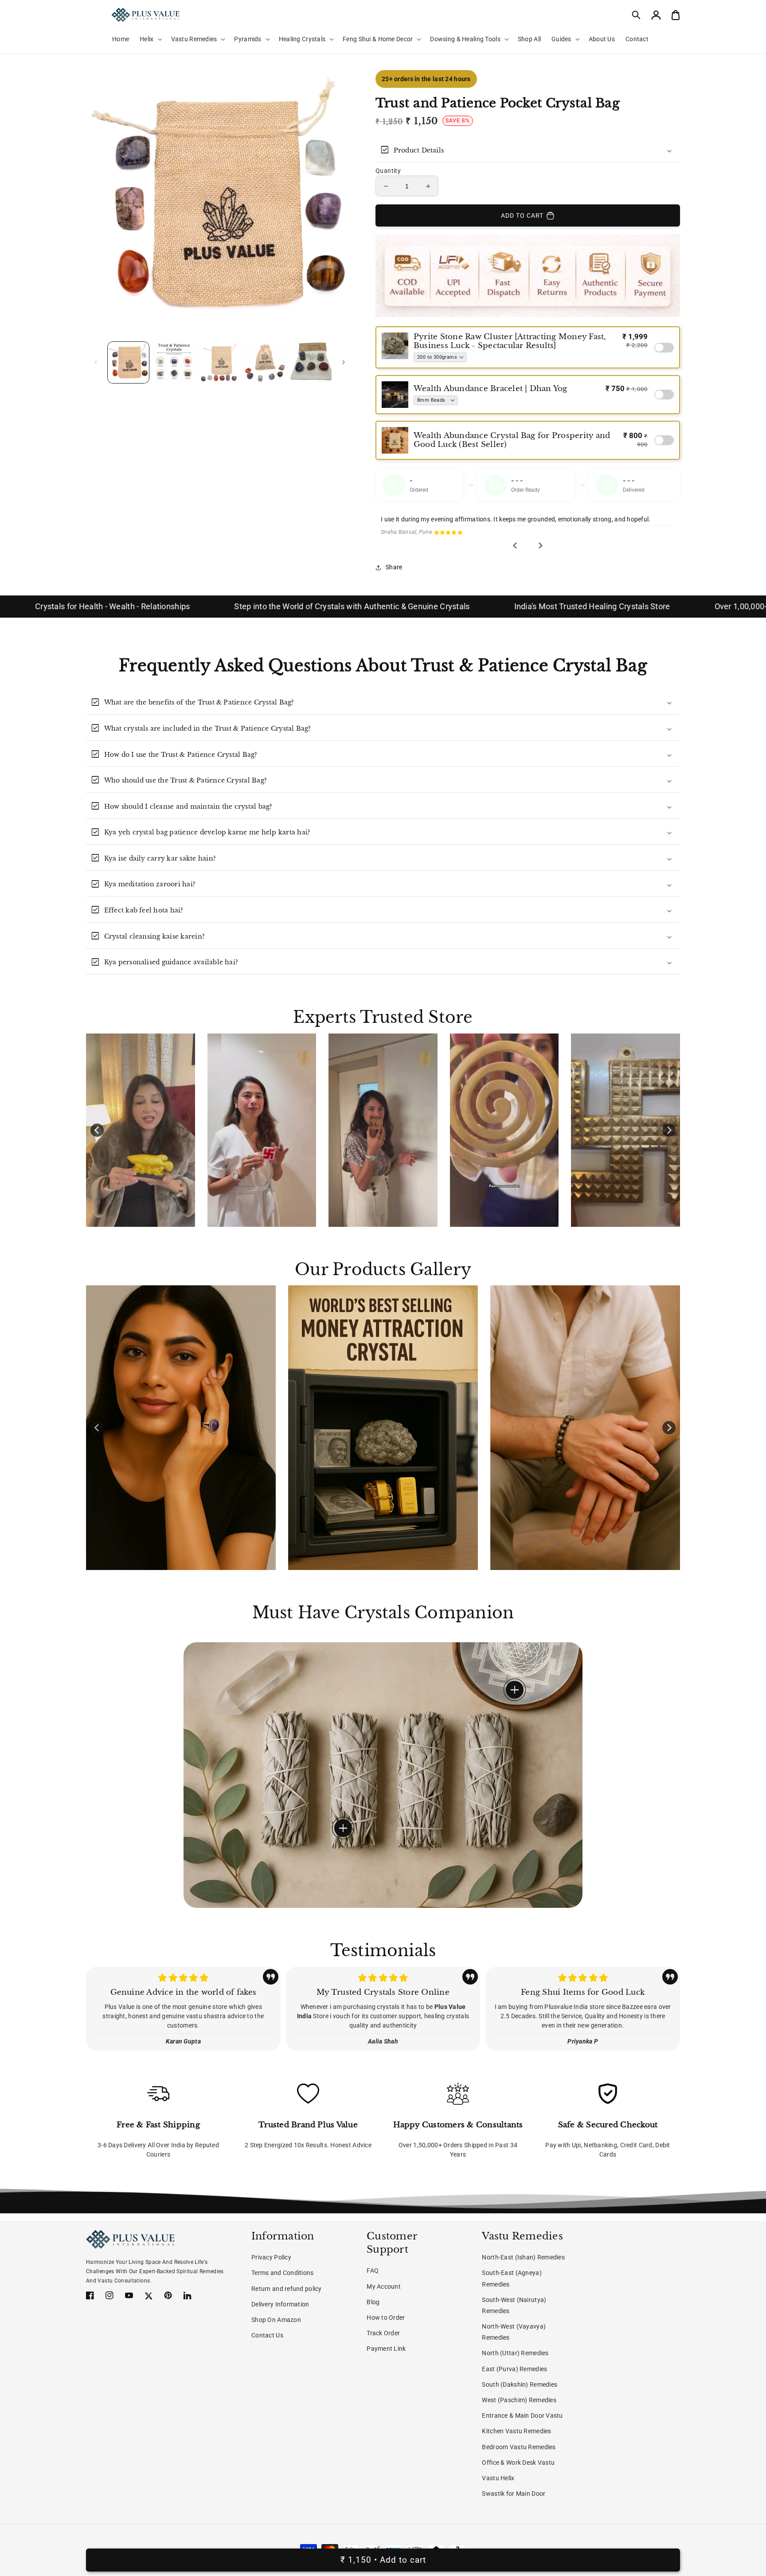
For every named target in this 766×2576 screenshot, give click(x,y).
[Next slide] (540, 553)
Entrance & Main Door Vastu (522, 2415)
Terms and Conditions (283, 2273)
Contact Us (267, 2335)
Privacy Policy (271, 2257)
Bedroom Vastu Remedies (519, 2447)
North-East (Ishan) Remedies (523, 2257)
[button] (637, 15)
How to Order (386, 2318)
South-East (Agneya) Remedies (512, 2278)
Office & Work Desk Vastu (518, 2462)
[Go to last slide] (516, 553)
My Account (384, 2286)
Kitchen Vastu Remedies (516, 2431)
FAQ (373, 2271)
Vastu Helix (498, 2478)
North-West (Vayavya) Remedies (514, 2332)
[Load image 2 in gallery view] (174, 362)
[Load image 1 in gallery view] (128, 362)
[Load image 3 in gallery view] (220, 362)
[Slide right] (344, 362)
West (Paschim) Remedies (519, 2400)
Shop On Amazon (276, 2320)
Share (394, 575)
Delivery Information (280, 2304)
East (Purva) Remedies (514, 2369)
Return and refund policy (287, 2289)
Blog (373, 2302)
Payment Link (386, 2349)
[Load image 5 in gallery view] (311, 362)
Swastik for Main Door (514, 2494)
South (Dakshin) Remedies (520, 2384)
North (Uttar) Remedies (515, 2353)
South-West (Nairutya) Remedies (514, 2305)
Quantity (388, 171)
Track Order (383, 2333)
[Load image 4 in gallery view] (265, 362)
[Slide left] (96, 362)
